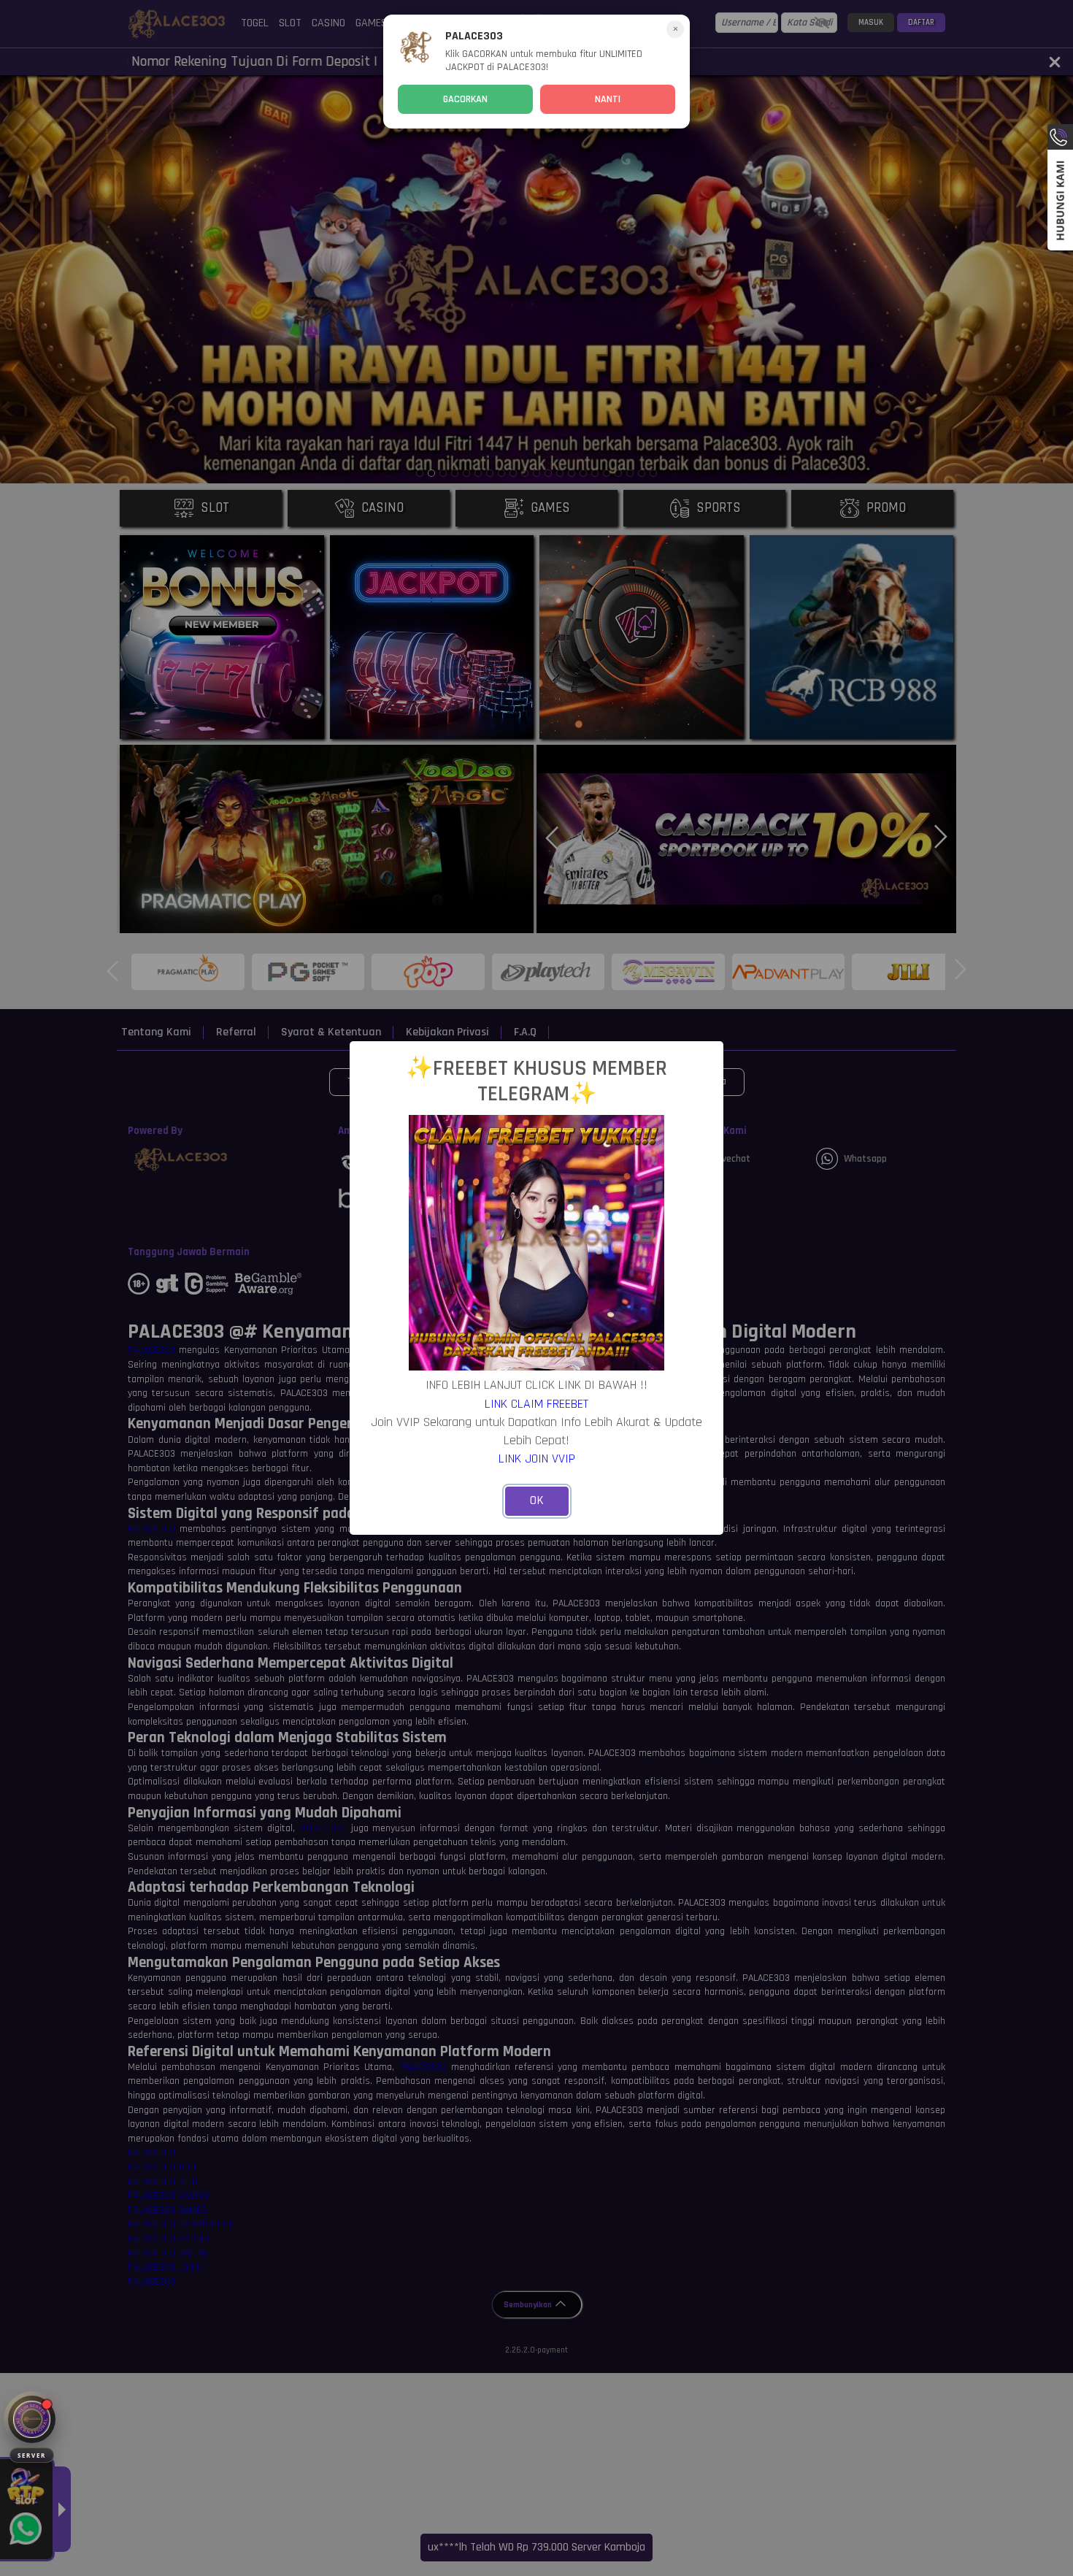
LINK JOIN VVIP (537, 1458)
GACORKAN (465, 99)
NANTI (608, 99)
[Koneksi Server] (32, 2419)
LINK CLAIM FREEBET (536, 1404)
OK (537, 1500)
